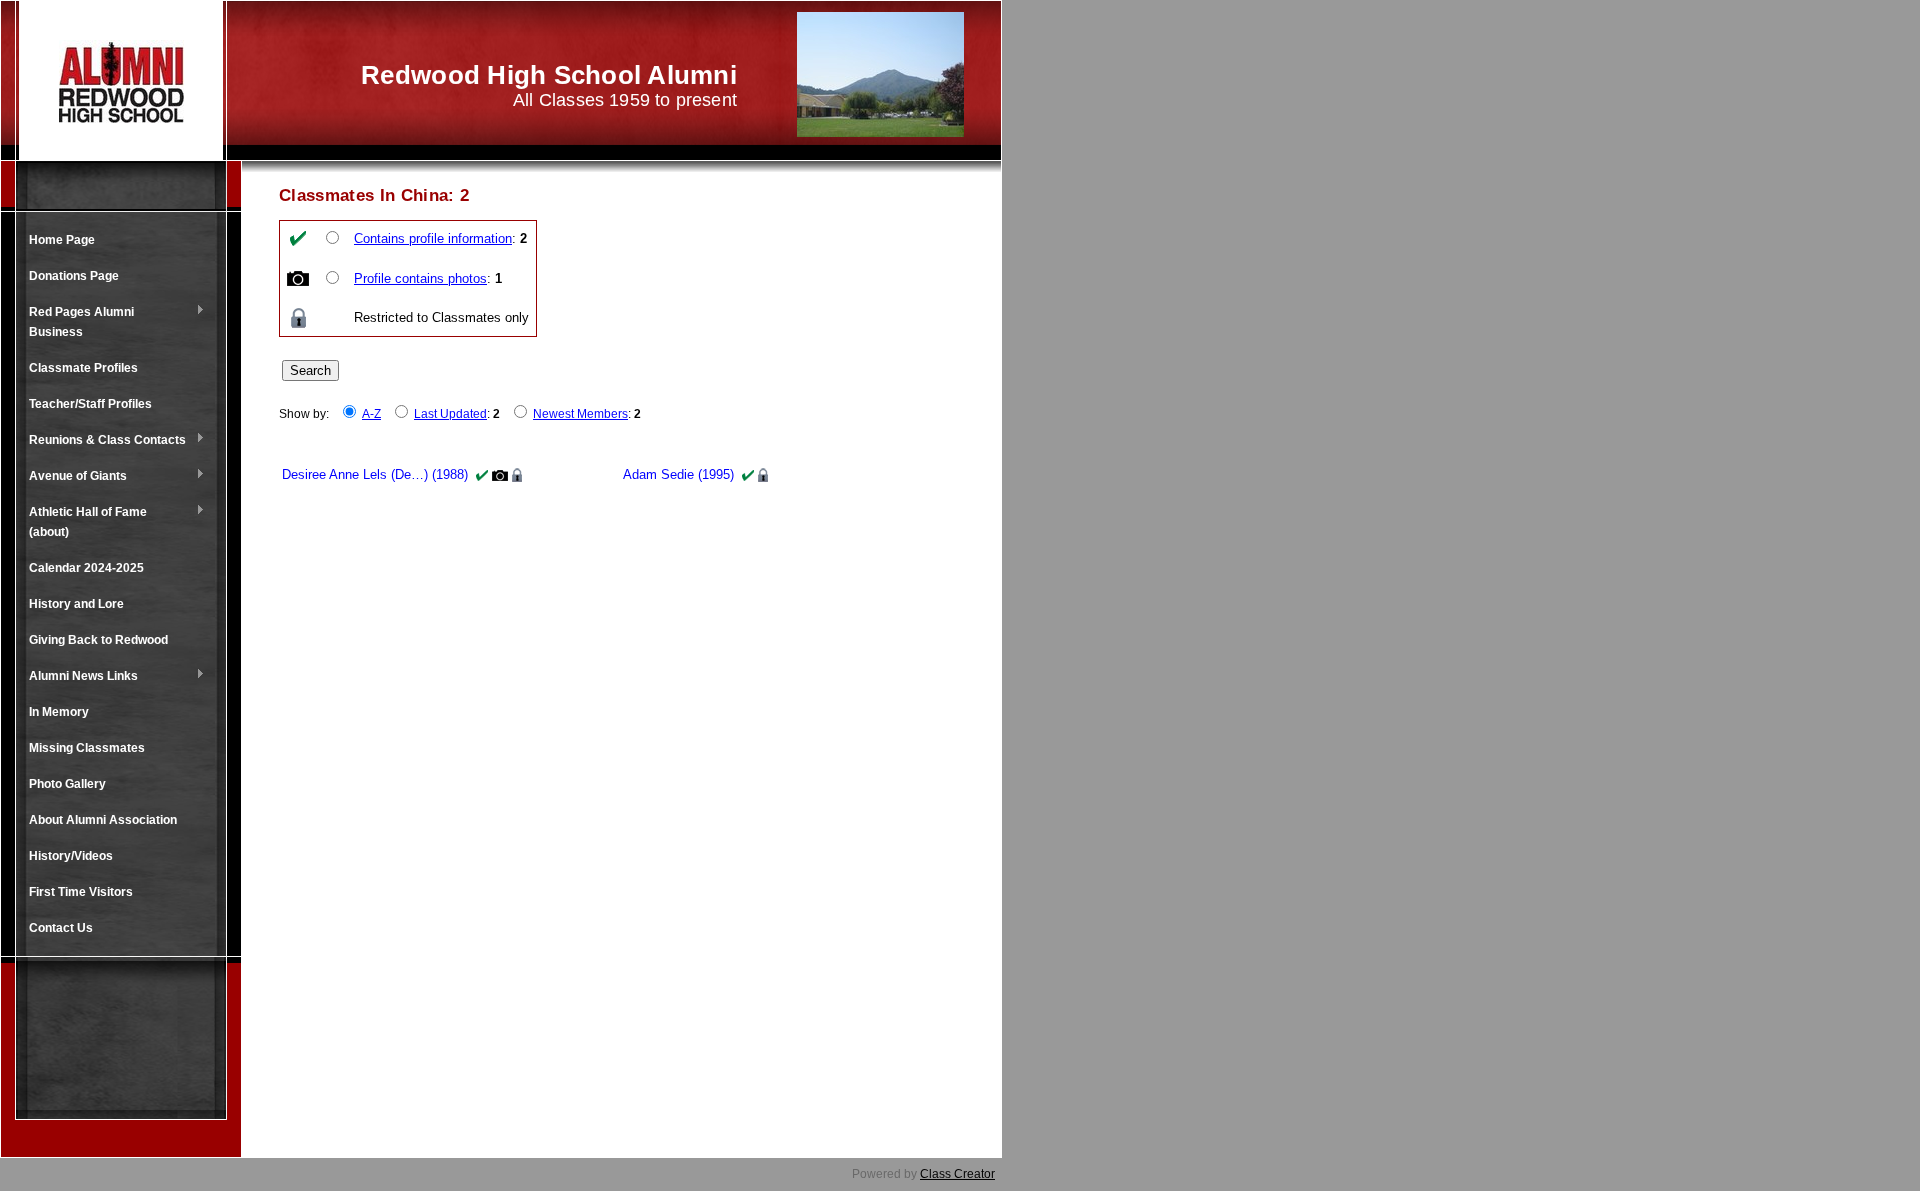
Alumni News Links (78, 677)
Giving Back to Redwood (98, 640)
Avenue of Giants (73, 477)
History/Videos (71, 856)
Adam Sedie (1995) (678, 474)
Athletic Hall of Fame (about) (83, 522)
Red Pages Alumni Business (76, 322)
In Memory (59, 712)
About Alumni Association (103, 820)
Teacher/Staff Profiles (90, 404)
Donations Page (74, 276)
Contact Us (61, 928)
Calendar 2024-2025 (86, 568)
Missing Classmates (87, 748)
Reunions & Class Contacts (102, 441)
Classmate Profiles (83, 368)
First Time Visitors (81, 892)
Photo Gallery (67, 784)
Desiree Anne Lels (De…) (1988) (375, 474)
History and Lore (76, 604)
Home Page (62, 240)
